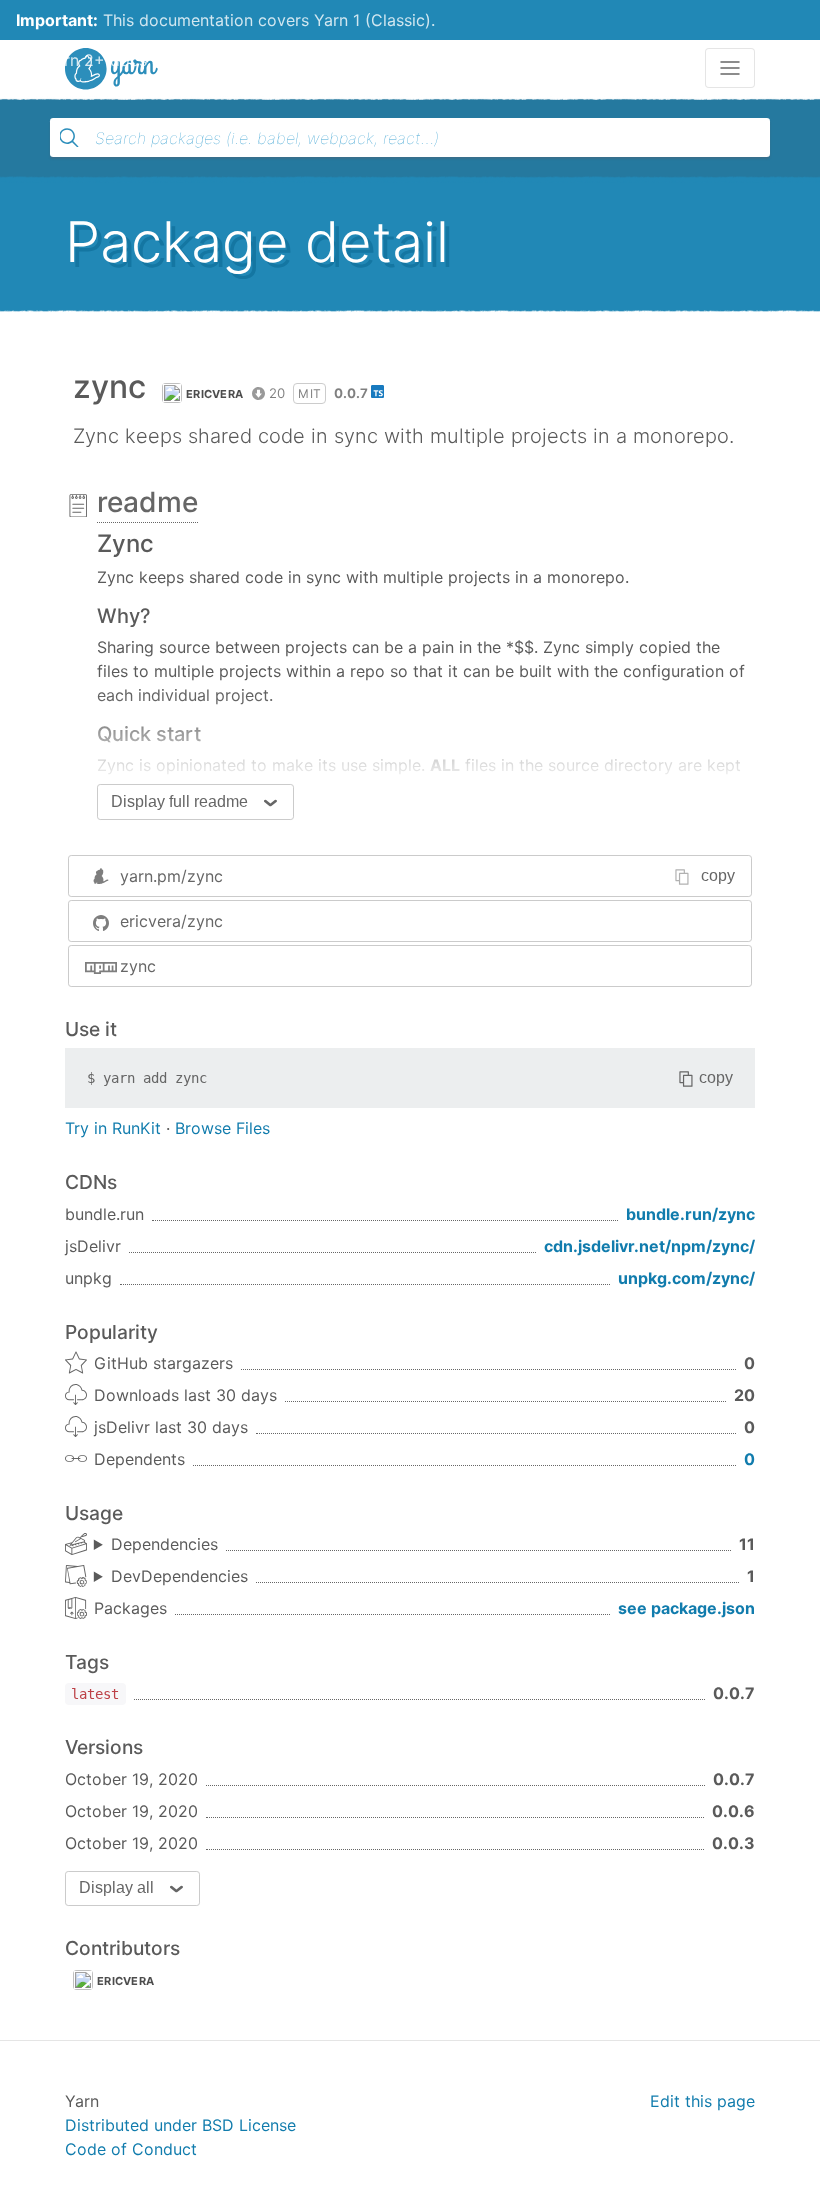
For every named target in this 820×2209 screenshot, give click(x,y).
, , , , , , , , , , (156, 1545)
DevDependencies (179, 1576)
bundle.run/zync (690, 1214)
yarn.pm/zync (171, 876)
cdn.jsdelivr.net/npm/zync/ (649, 1246)
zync (138, 966)
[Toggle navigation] (730, 68)
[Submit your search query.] (69, 138)
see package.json (686, 1608)
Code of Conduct (131, 2149)
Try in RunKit (113, 1128)
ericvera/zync (171, 921)
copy (718, 875)
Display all (116, 1887)
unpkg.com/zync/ (686, 1278)
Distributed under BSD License (180, 2125)
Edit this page (702, 2101)
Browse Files (222, 1128)
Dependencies (164, 1544)
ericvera (214, 394)
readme (147, 502)
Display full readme (179, 801)
